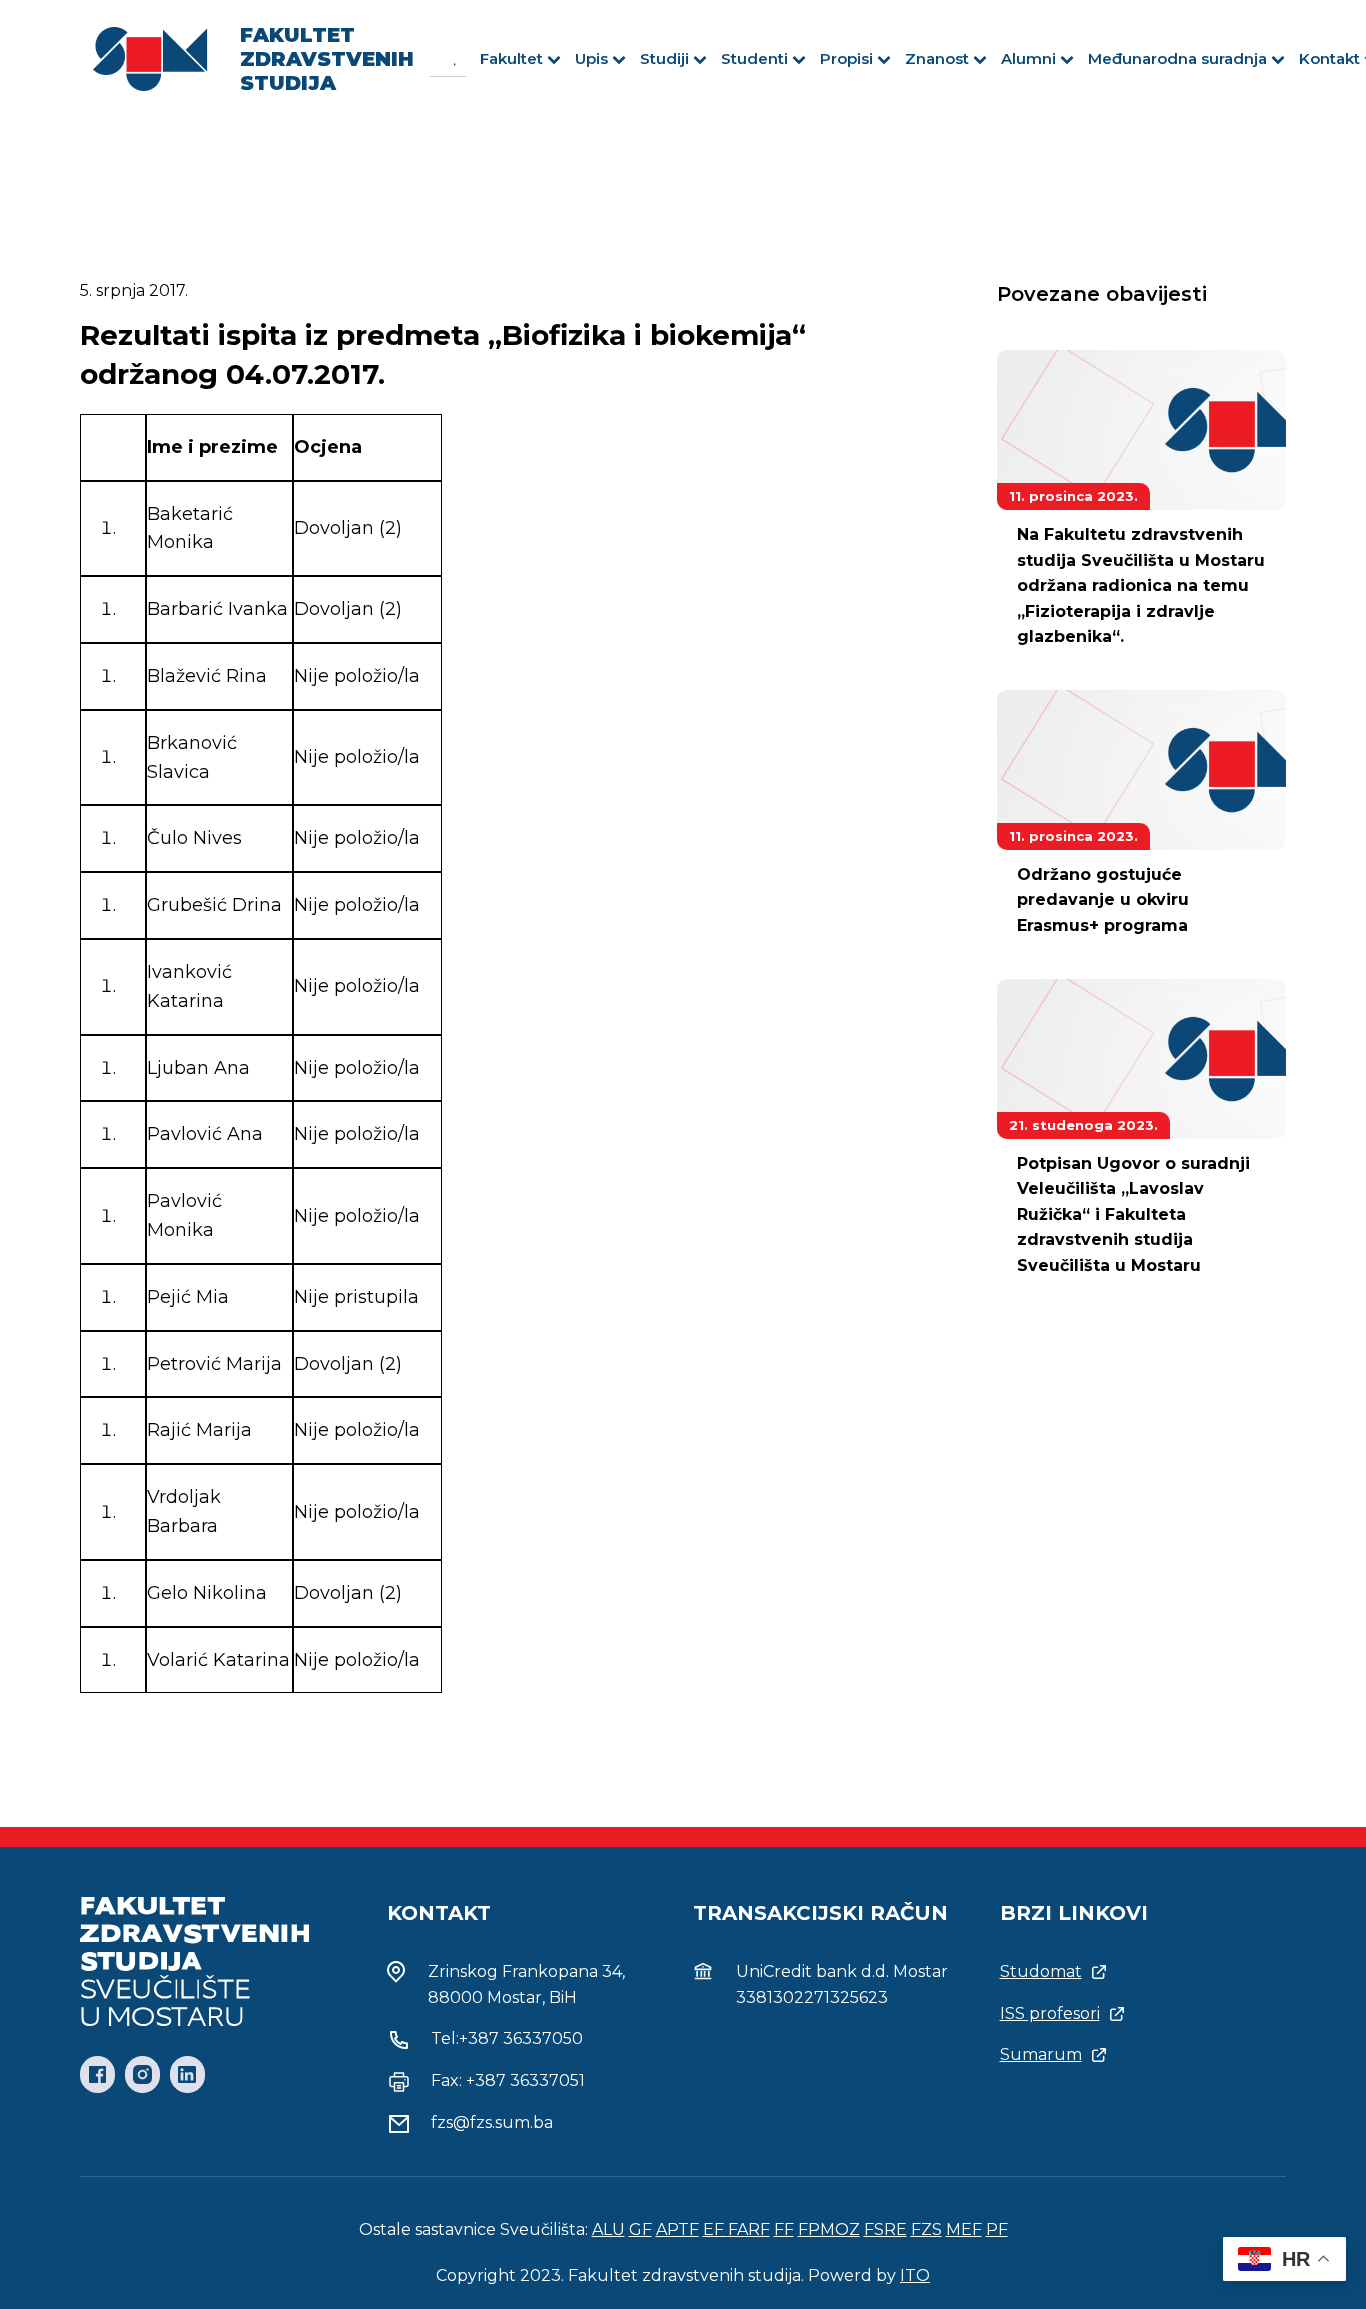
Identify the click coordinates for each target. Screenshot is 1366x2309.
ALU (608, 2229)
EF (715, 2229)
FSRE (885, 2229)
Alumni (1028, 58)
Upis (591, 58)
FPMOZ (829, 2229)
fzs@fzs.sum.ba (492, 2122)
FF (784, 2229)
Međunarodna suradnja (1177, 58)
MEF (964, 2229)
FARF (749, 2229)
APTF (677, 2229)
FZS (926, 2229)
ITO (915, 2275)
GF (640, 2229)
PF (997, 2229)
